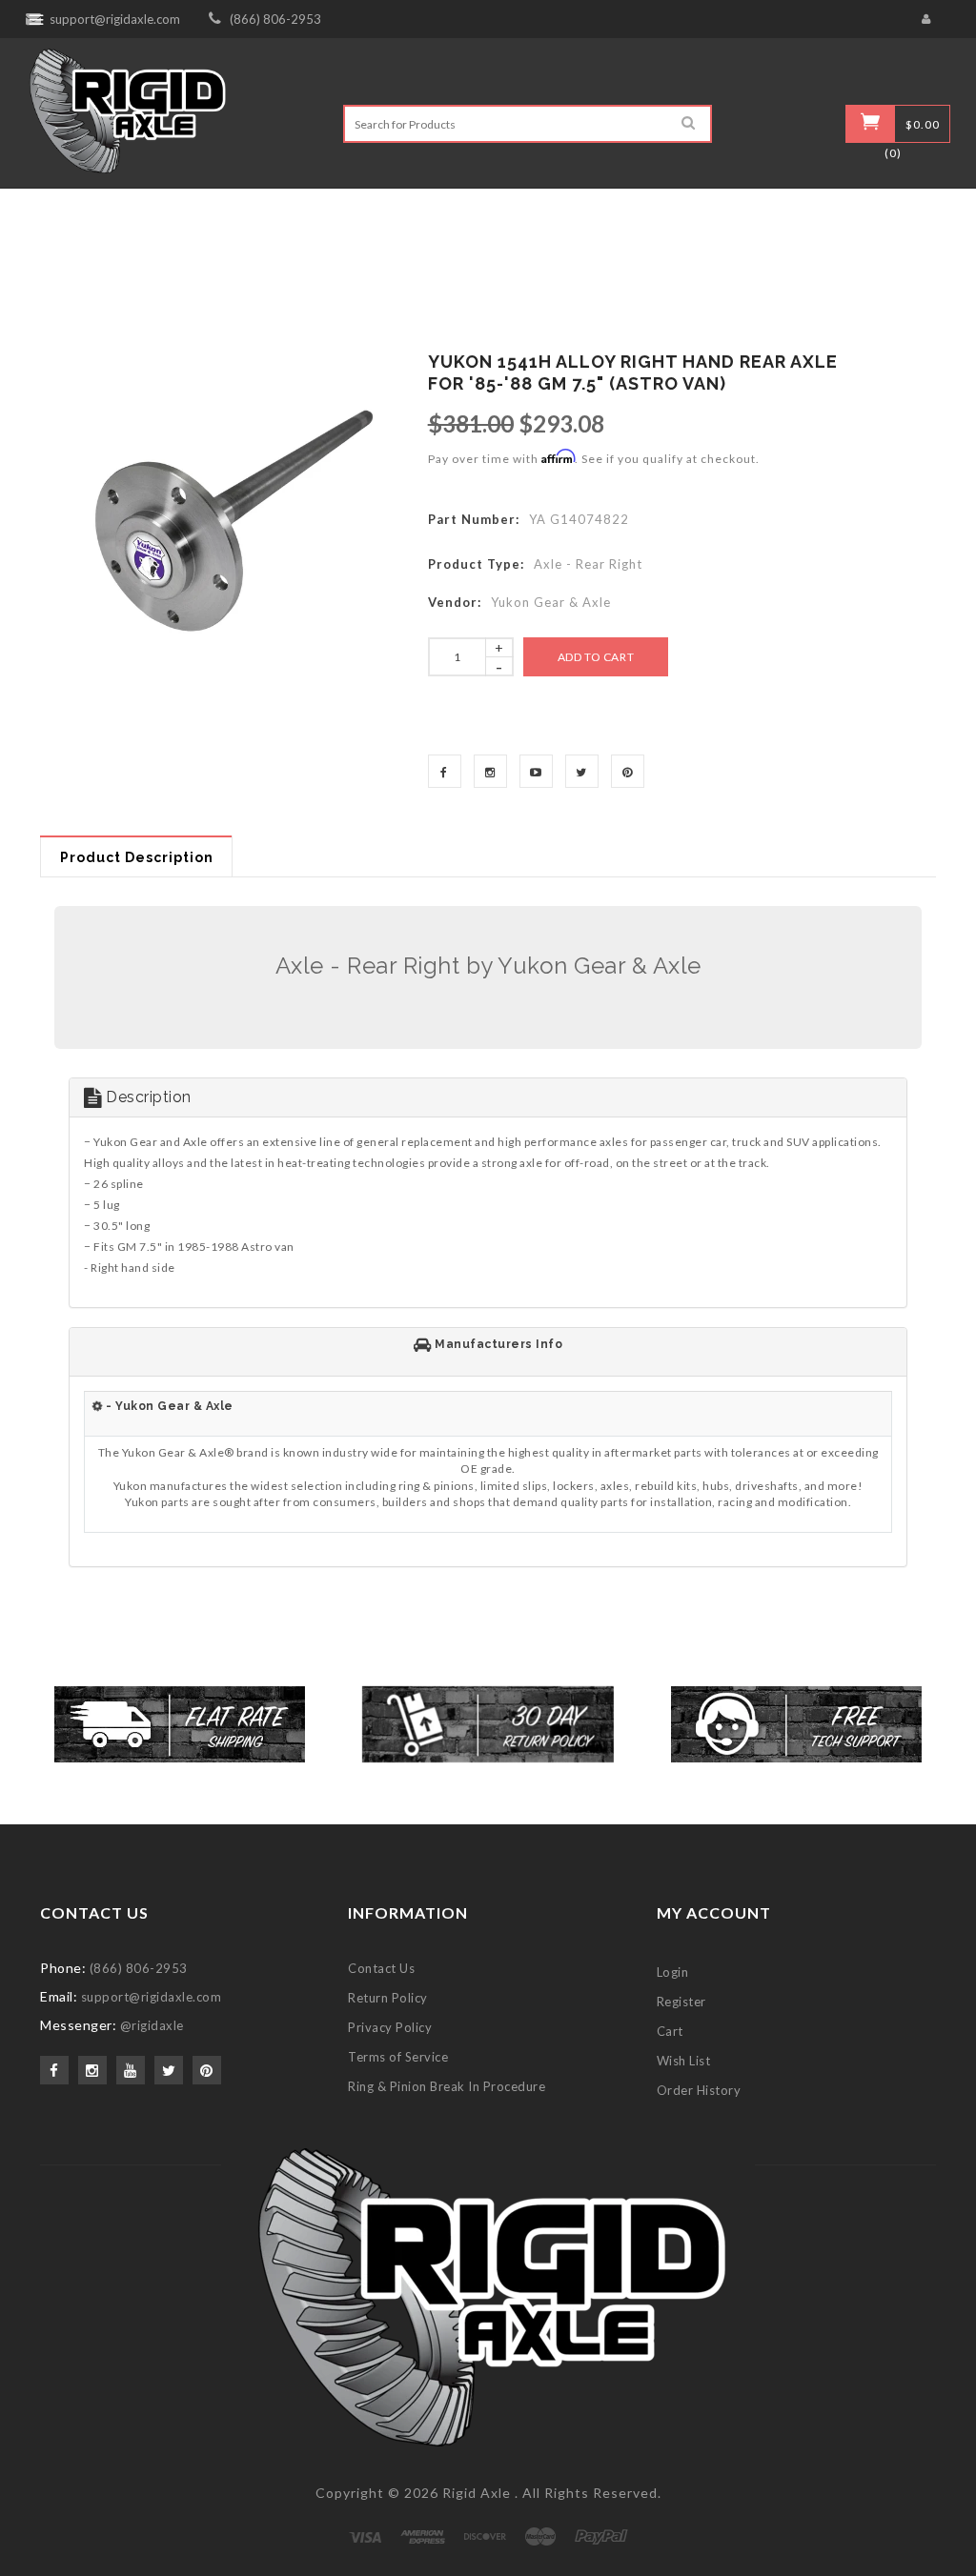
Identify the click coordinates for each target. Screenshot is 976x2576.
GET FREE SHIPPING (488, 1491)
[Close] (722, 1058)
